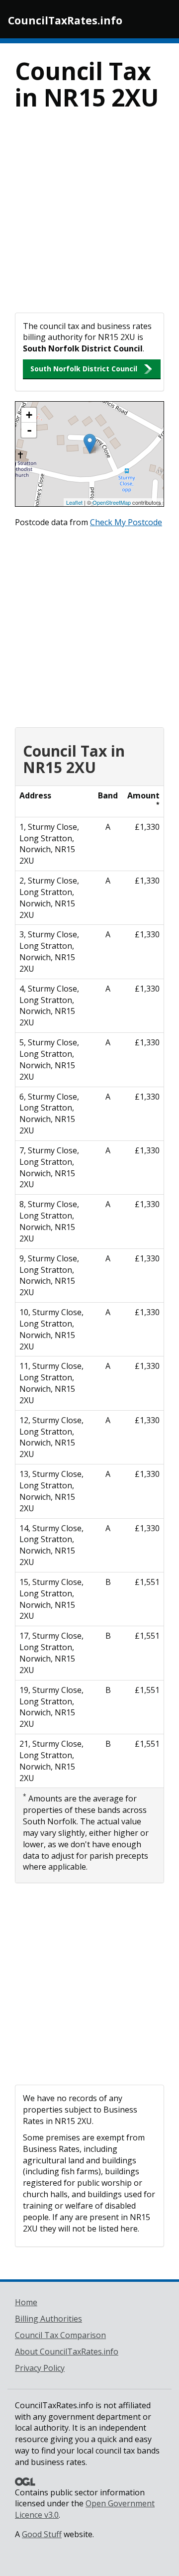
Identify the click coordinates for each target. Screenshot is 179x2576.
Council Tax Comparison (60, 2335)
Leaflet (74, 502)
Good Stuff (42, 2534)
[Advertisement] (89, 218)
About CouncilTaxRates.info (67, 2352)
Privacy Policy (40, 2368)
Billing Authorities (48, 2319)
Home (26, 2302)
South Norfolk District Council (84, 369)
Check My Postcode (126, 522)
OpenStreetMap (112, 502)
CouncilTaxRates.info (65, 20)
